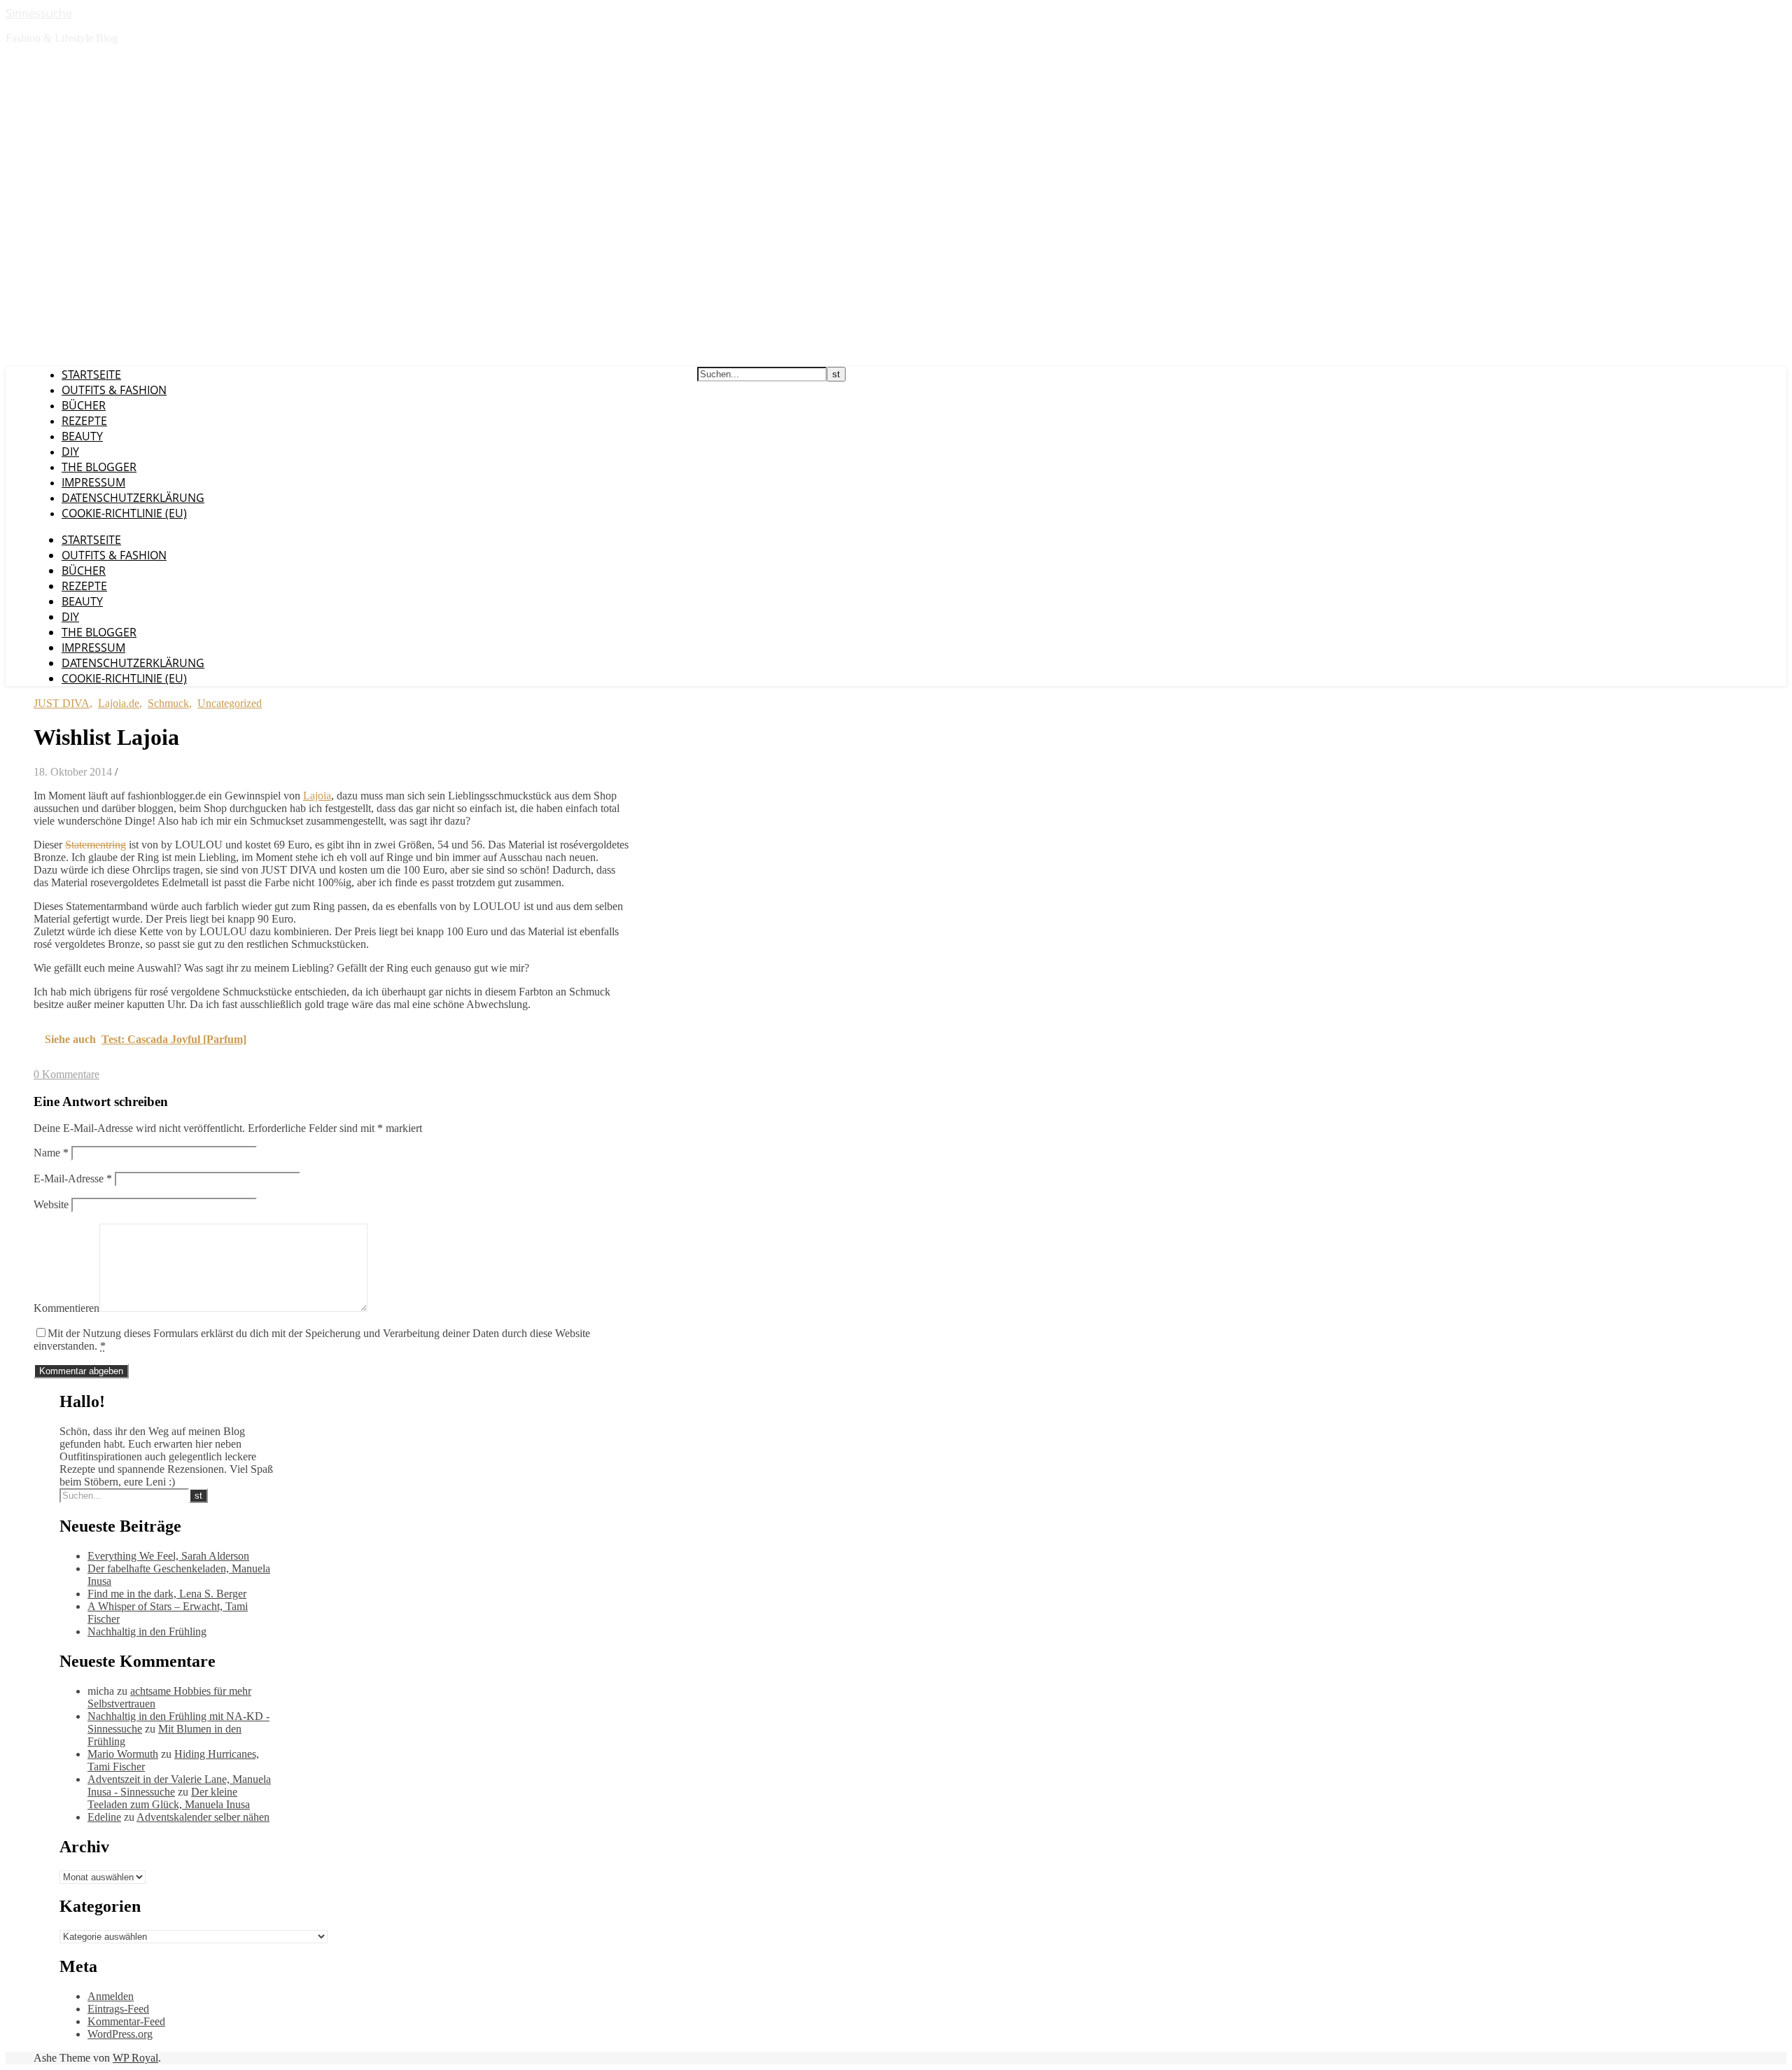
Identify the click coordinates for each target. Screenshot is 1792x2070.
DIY (70, 452)
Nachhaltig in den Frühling (147, 1631)
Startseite (91, 375)
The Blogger (99, 467)
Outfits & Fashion (114, 390)
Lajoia (317, 796)
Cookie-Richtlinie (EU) (124, 513)
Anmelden (111, 1996)
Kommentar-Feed (126, 2021)
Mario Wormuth (123, 1754)
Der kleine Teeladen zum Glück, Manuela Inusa (169, 1798)
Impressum (93, 482)
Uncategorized (230, 703)
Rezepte (84, 421)
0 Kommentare (66, 1074)
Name (51, 1153)
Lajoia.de (119, 703)
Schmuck (168, 703)
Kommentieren (66, 1308)
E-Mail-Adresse (73, 1179)
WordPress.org (120, 2034)
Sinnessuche (39, 13)
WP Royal (135, 2058)
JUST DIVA (62, 703)
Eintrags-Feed (118, 2009)
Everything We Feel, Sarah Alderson (168, 1556)
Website (51, 1204)
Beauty (82, 436)
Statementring (96, 845)
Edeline (104, 1817)
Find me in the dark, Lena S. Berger (167, 1594)
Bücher (84, 405)
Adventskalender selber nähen (203, 1817)
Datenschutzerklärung (133, 498)
